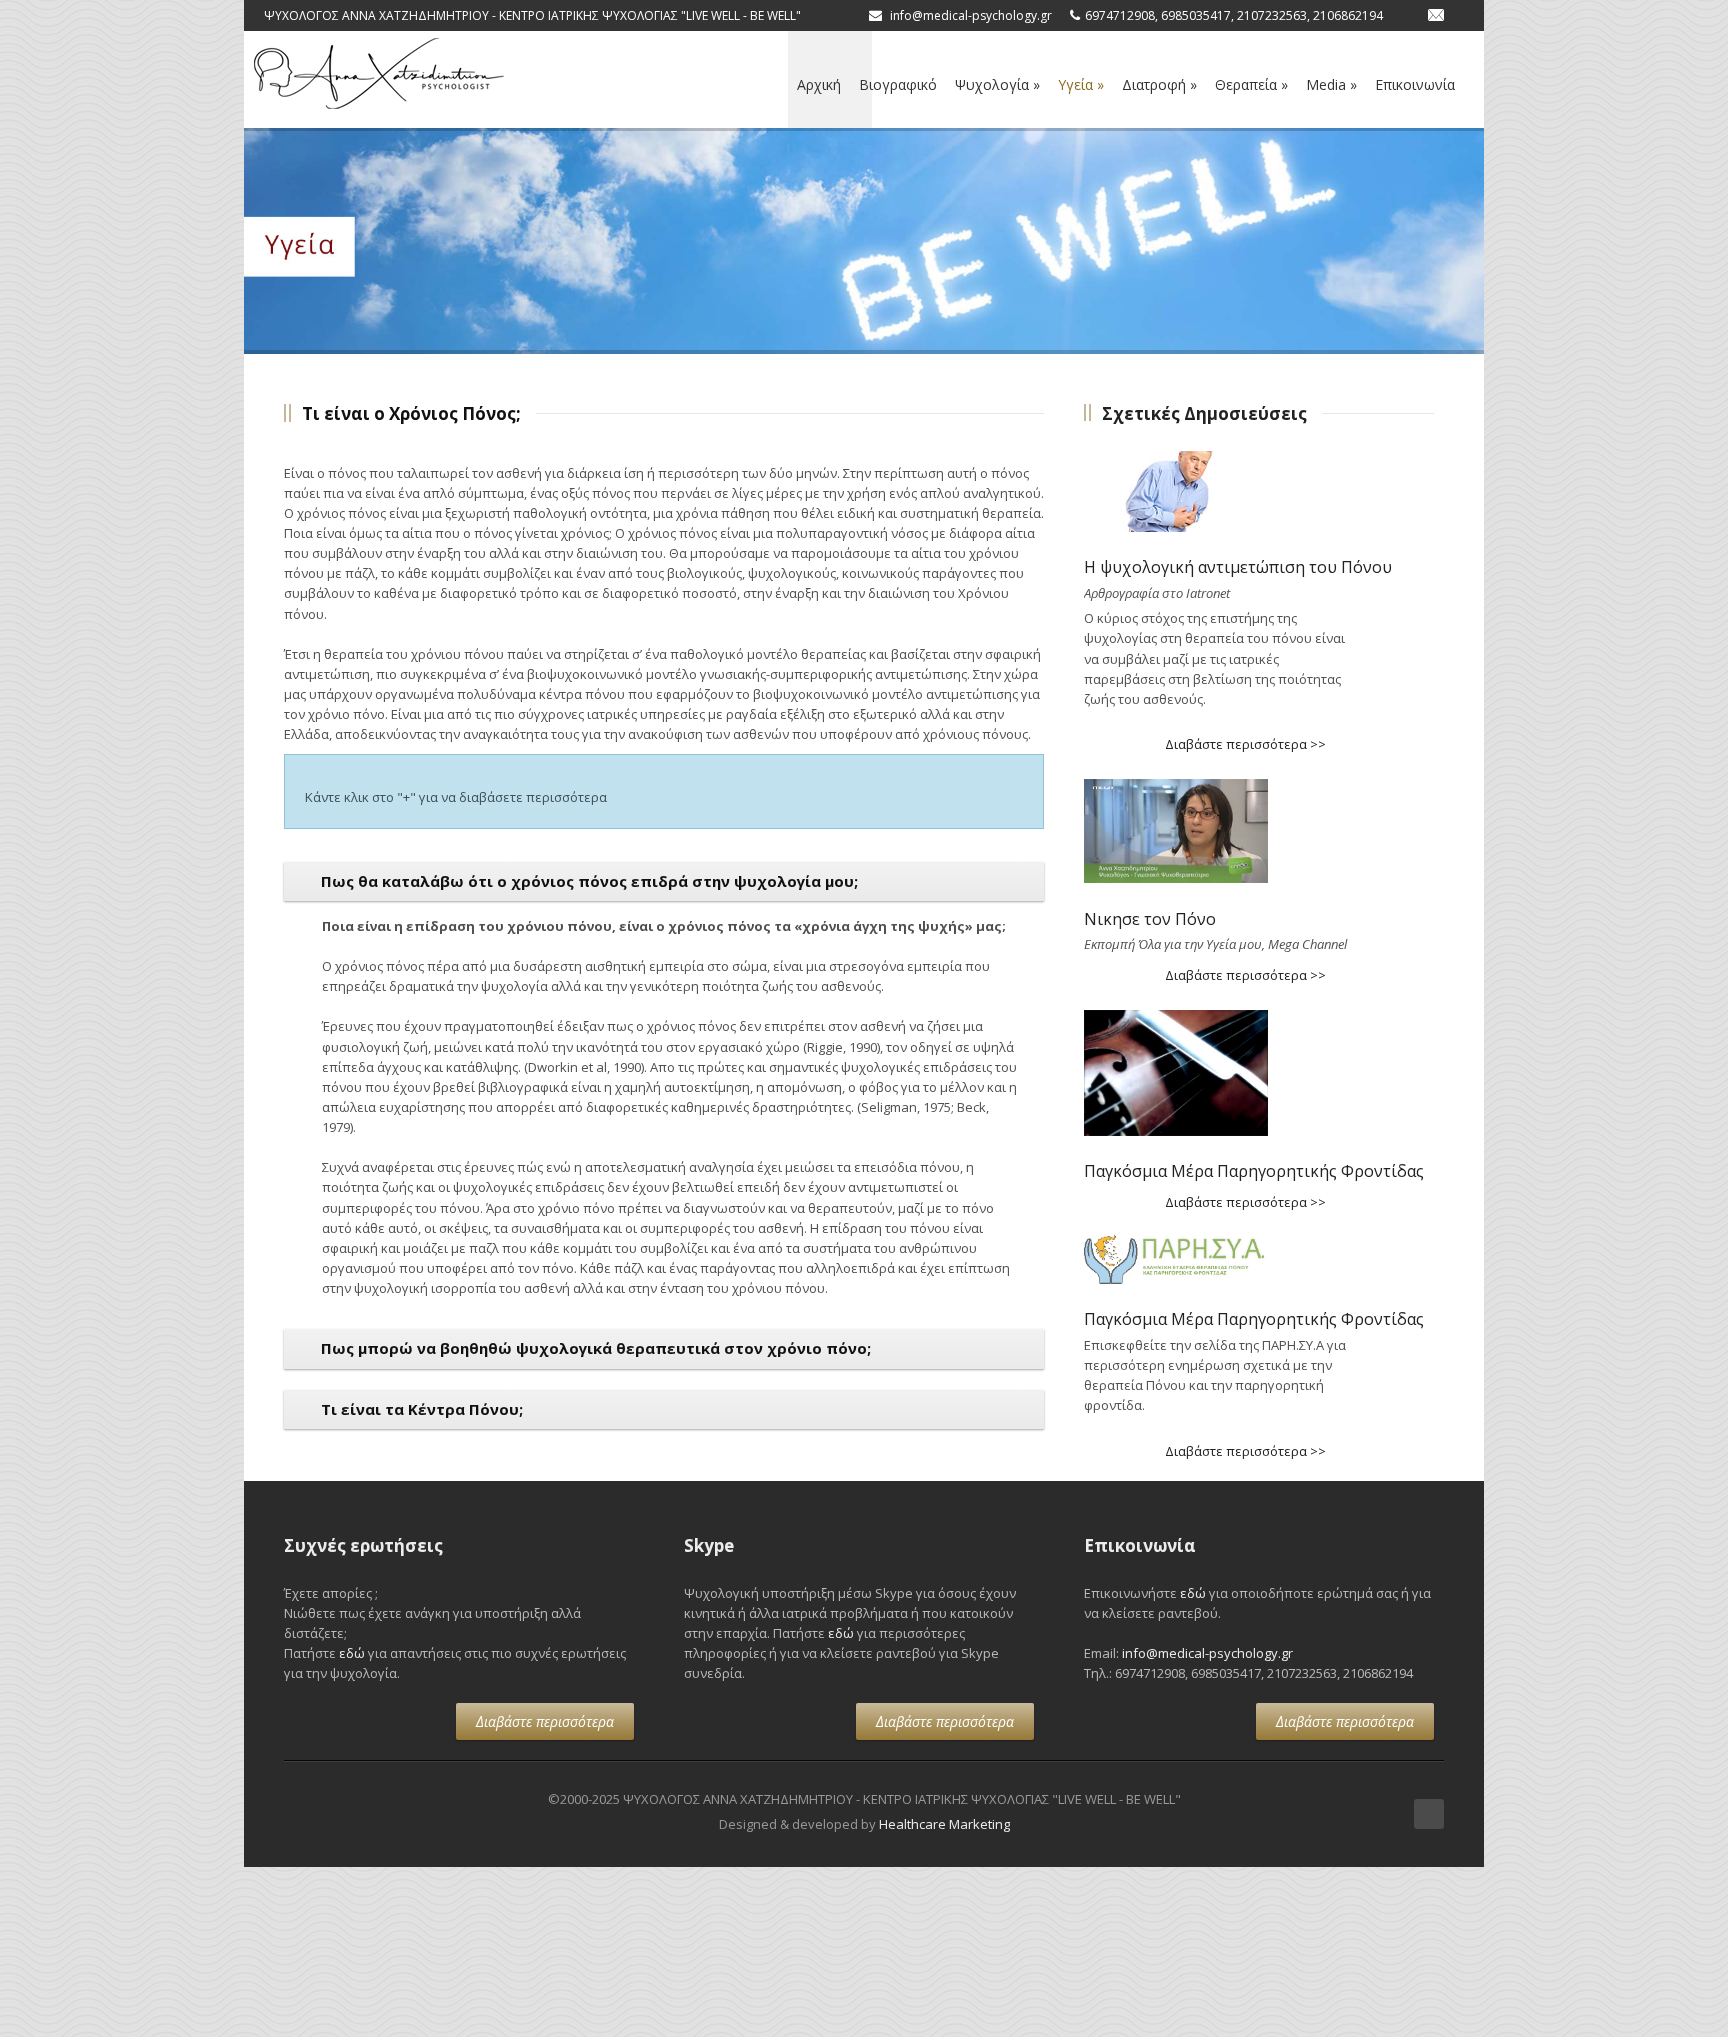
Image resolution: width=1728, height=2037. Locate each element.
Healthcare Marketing (944, 1824)
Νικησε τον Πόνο (1150, 919)
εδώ (352, 1653)
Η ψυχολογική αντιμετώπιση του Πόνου (1238, 567)
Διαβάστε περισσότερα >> (1245, 744)
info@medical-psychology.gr (1207, 1653)
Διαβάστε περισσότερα (545, 1721)
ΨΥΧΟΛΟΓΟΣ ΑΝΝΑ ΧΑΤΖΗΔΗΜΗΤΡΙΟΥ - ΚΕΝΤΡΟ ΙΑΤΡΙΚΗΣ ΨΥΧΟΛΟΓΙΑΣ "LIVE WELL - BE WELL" (532, 15)
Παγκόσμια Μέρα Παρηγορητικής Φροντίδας (1254, 1171)
